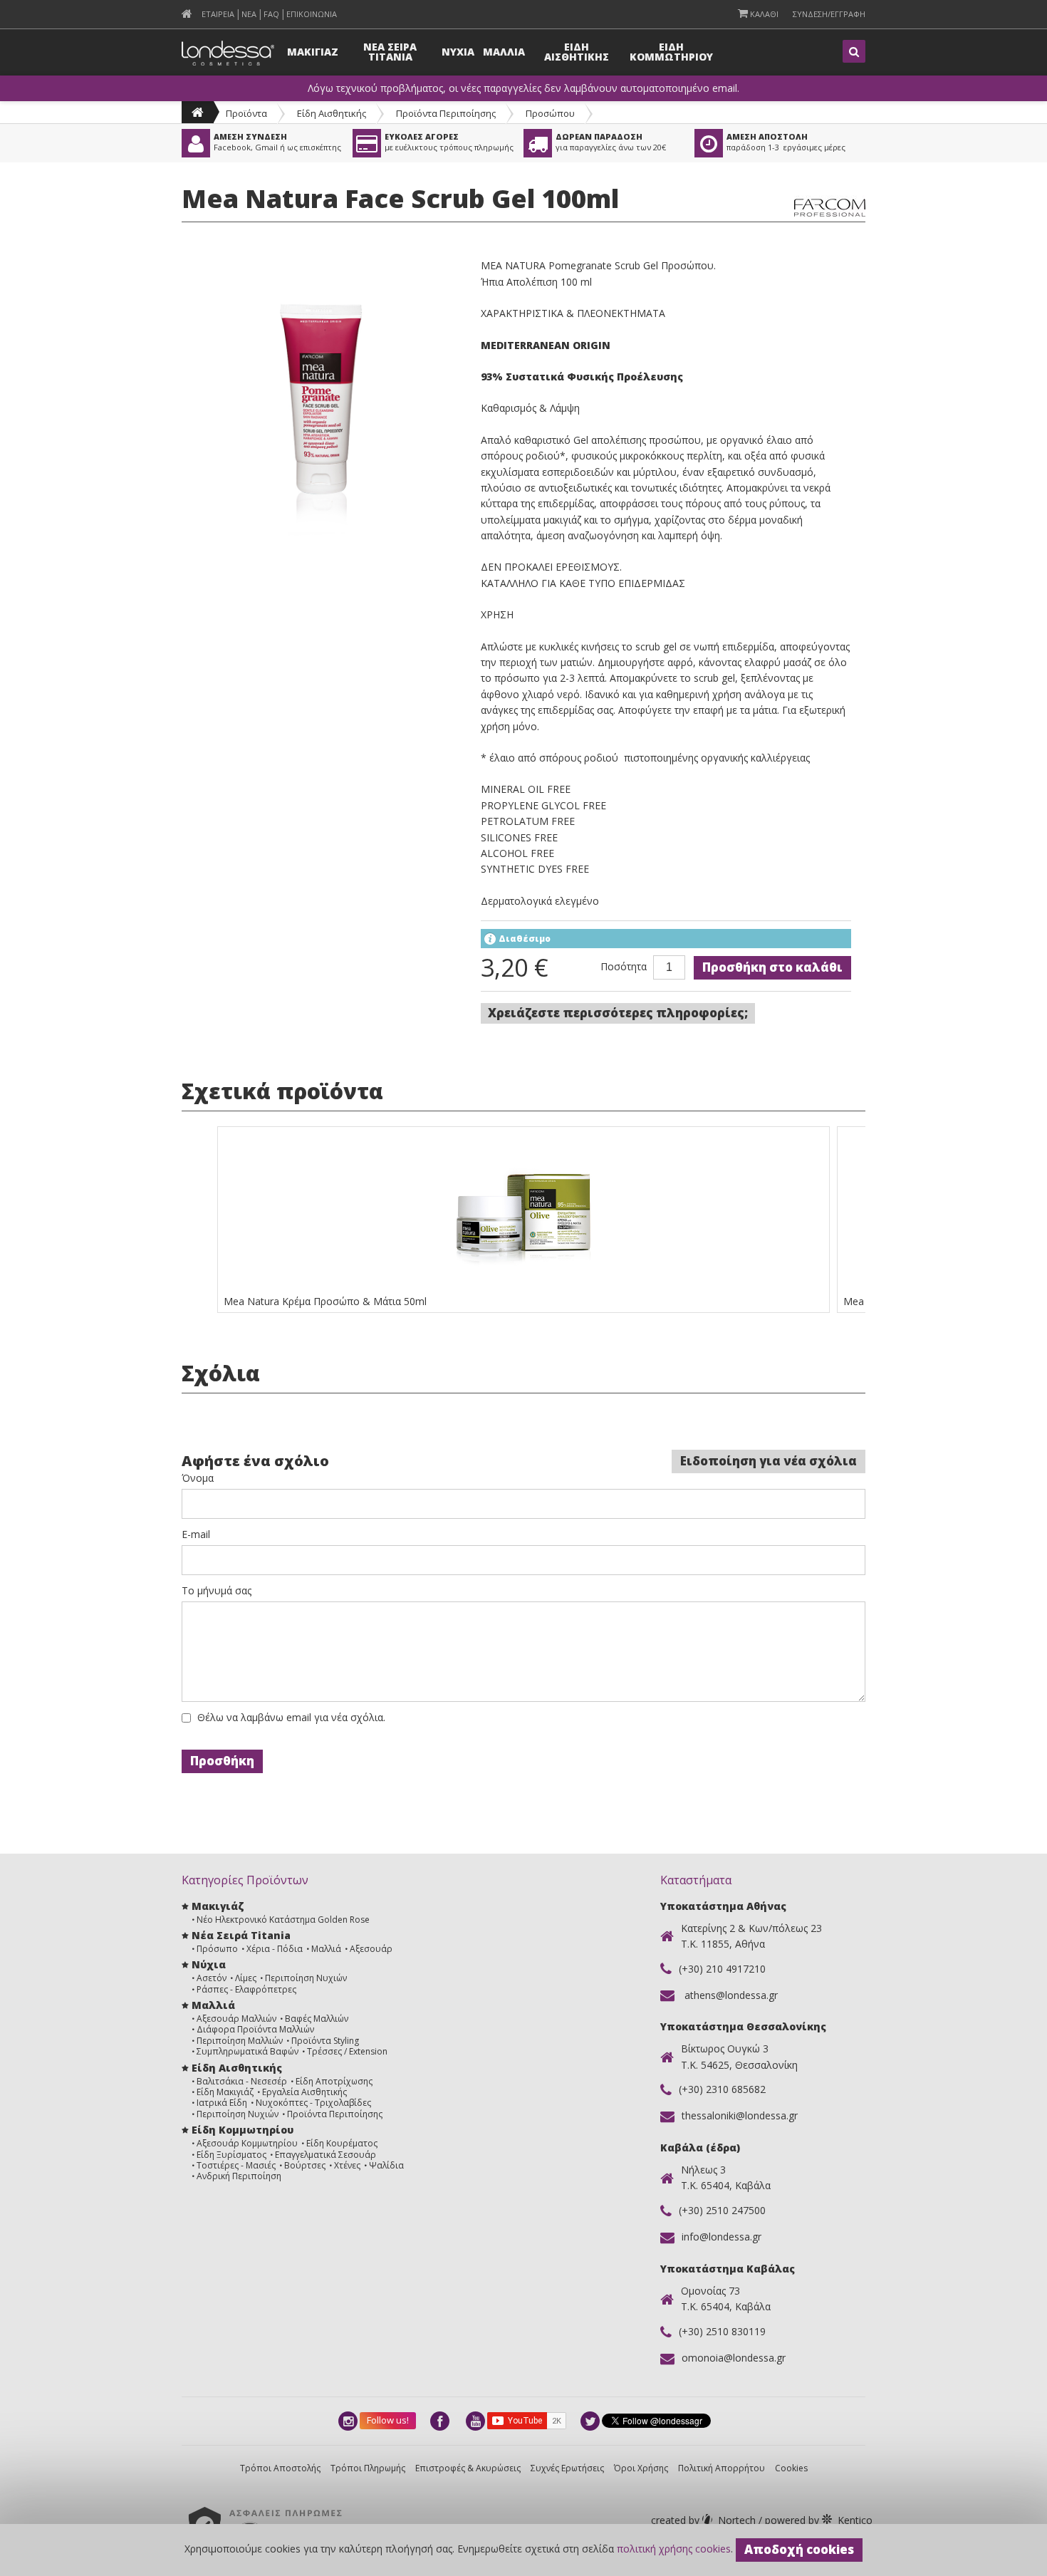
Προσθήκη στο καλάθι (772, 967)
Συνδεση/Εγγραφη (829, 14)
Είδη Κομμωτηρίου (243, 2130)
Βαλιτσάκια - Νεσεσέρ (242, 2081)
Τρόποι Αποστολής (280, 2468)
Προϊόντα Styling (325, 2041)
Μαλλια (504, 52)
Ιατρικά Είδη (222, 2103)
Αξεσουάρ (371, 1949)
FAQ (271, 14)
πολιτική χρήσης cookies (674, 2549)
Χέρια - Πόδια (275, 1949)
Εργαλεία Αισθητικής (304, 2092)
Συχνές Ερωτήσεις (567, 2468)
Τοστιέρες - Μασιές (236, 2165)
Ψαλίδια (386, 2165)
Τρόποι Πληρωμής (368, 2468)
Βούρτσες (305, 2165)
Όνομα (198, 1478)
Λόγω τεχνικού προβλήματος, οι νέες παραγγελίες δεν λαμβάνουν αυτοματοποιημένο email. (523, 88)
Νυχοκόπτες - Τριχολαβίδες (313, 2103)
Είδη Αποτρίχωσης (334, 2081)
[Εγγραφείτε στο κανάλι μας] (476, 2421)
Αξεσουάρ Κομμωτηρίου (247, 2143)
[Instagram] (349, 2421)
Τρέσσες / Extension (347, 2051)
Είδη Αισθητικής (332, 113)
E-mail (196, 1534)
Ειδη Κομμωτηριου (671, 52)
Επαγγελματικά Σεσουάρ (325, 2155)
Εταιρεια (218, 14)
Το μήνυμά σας (217, 1591)
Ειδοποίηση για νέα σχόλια (769, 1461)
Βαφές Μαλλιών (317, 2019)
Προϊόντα (246, 113)
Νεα (249, 14)
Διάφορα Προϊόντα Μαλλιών (255, 2029)
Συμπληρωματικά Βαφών (248, 2051)
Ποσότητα (624, 967)
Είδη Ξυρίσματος (231, 2155)
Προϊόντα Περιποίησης (446, 113)
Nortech (705, 2520)
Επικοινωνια (312, 14)
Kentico (817, 2520)
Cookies (791, 2468)
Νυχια (458, 52)
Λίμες (246, 1978)
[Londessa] (198, 112)
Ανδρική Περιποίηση (239, 2176)
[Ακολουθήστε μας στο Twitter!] (591, 2421)
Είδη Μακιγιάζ (225, 2092)
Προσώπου (550, 113)
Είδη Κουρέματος (342, 2143)
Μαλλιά (326, 1949)
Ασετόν (212, 1978)
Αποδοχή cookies (799, 2549)
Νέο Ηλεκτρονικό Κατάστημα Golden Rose (283, 1920)
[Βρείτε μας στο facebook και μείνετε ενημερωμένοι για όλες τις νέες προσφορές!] (441, 2421)
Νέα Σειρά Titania (241, 1935)
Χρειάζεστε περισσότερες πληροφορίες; (618, 1013)
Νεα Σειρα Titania (390, 52)
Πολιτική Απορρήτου (722, 2468)
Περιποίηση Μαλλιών (240, 2041)
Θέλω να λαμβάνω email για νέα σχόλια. (291, 1718)
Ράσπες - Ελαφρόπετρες (246, 1989)
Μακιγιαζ (313, 52)
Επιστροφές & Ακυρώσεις (468, 2468)
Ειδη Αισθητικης (577, 52)
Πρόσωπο (217, 1949)
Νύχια (209, 1964)
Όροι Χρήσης (641, 2468)
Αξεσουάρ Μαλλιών (236, 2019)
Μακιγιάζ (218, 1906)
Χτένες (347, 2165)
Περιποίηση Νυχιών (306, 1978)
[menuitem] (187, 14)
